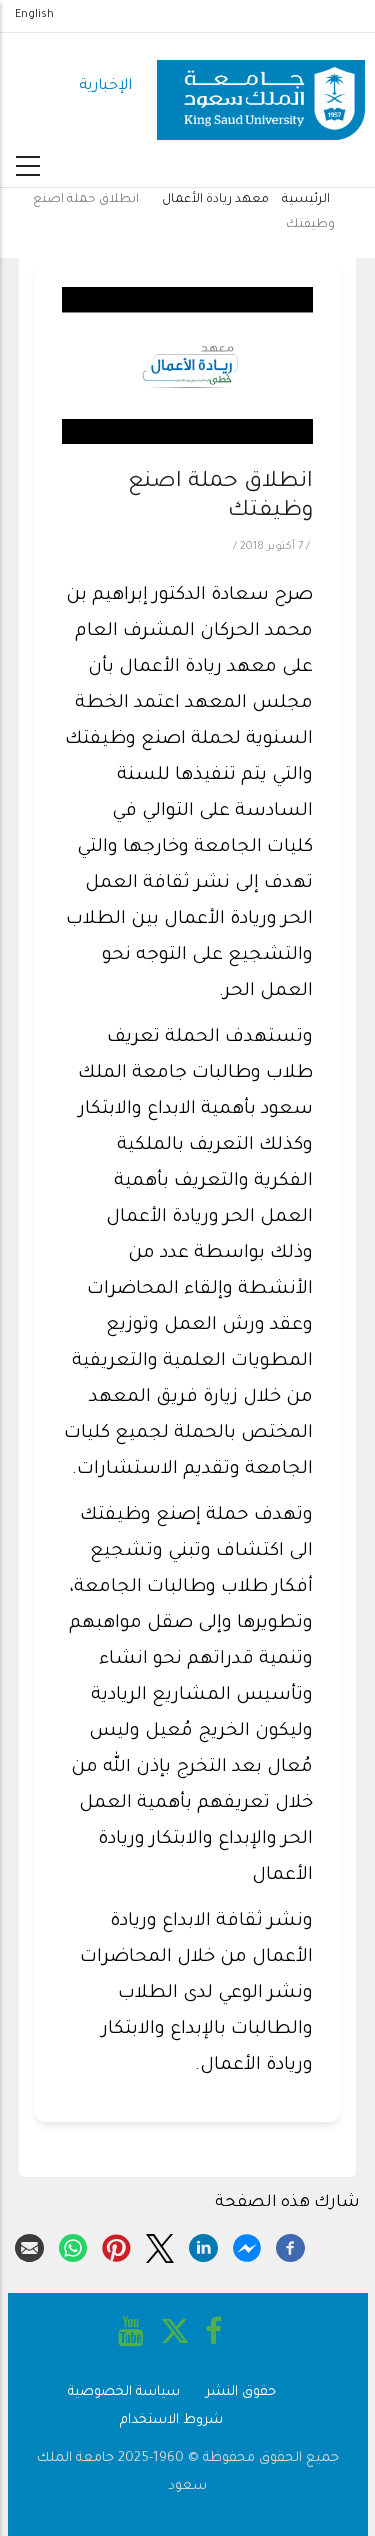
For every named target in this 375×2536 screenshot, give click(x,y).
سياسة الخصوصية (124, 2392)
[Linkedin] (203, 2246)
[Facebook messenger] (247, 2246)
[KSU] (261, 87)
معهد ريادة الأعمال (215, 200)
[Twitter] (160, 2246)
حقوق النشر (241, 2392)
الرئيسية (306, 200)
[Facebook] (290, 2246)
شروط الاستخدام (171, 2420)
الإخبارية (105, 86)
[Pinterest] (116, 2246)
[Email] (29, 2246)
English (34, 15)
